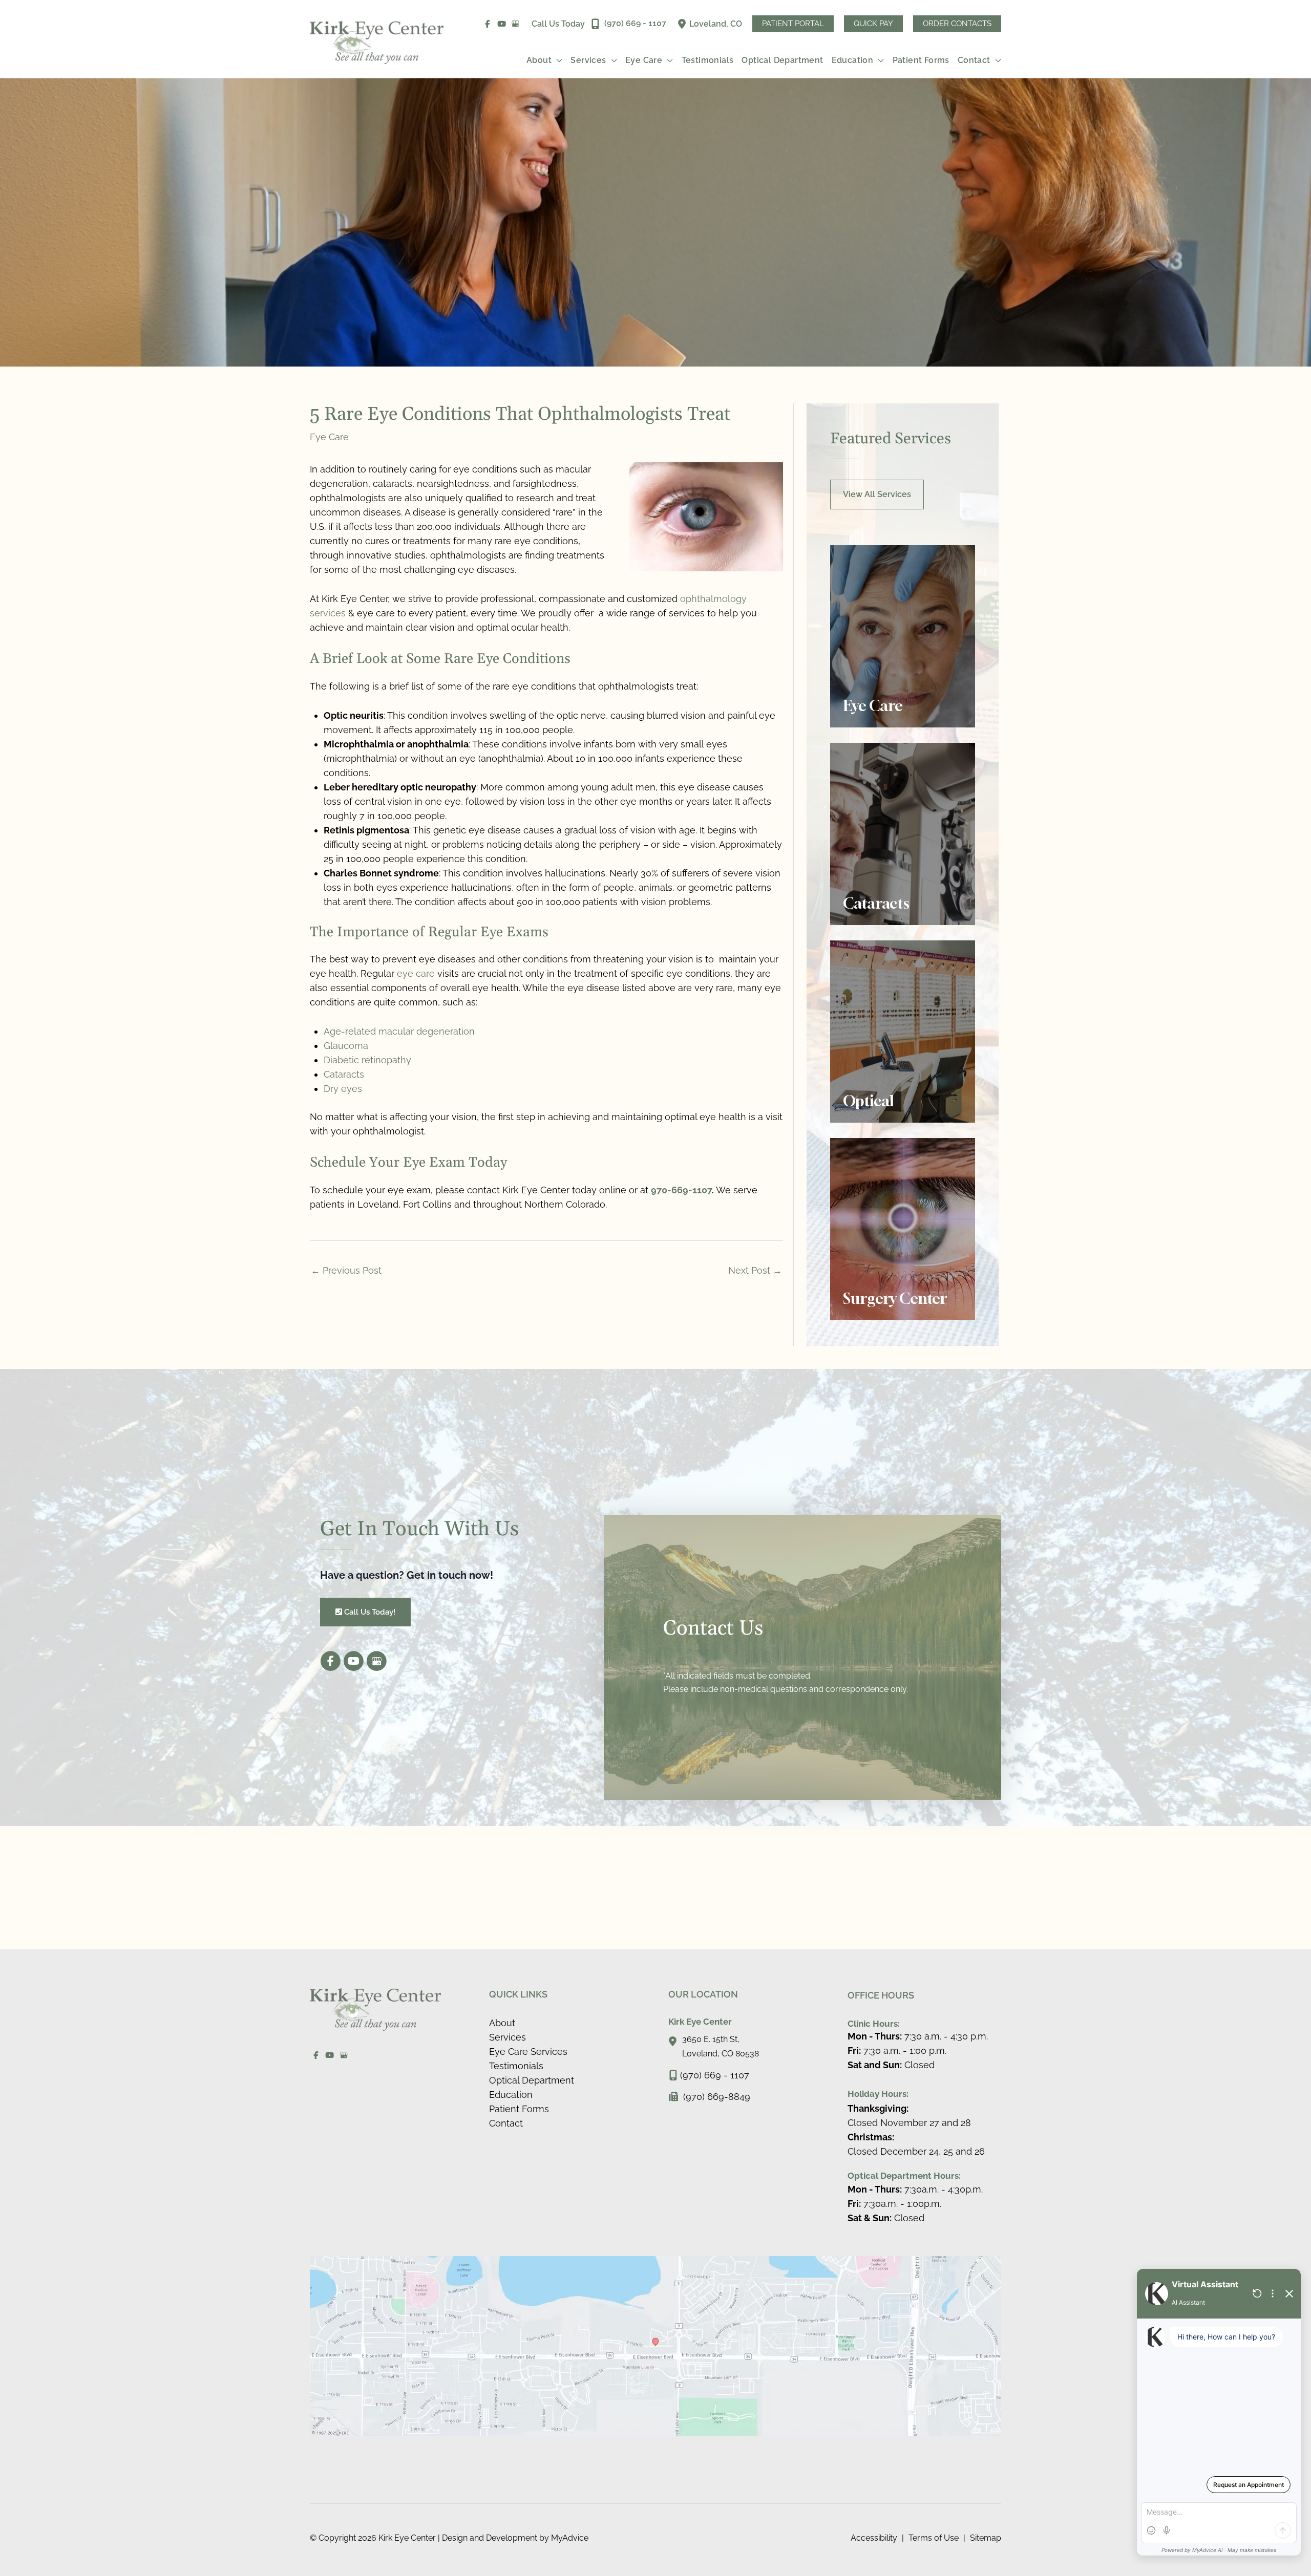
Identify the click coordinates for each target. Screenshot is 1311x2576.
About (502, 2023)
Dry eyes (343, 1089)
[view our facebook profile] (488, 24)
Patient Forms (519, 2109)
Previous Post (346, 1270)
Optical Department (532, 2080)
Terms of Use (934, 2538)
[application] (557, 60)
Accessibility (874, 2538)
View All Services (877, 494)
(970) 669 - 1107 (715, 2075)
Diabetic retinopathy (367, 1060)
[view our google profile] (516, 24)
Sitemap (986, 2538)
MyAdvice (569, 2538)
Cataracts (344, 1074)
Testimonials (516, 2066)
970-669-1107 (681, 1190)
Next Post (755, 1270)
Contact (506, 2123)
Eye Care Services (528, 2052)
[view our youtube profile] (502, 24)
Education (511, 2095)
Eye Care (329, 437)
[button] (793, 24)
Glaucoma (346, 1046)
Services (508, 2037)
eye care (416, 973)
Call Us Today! (369, 1612)
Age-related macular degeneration (399, 1031)
